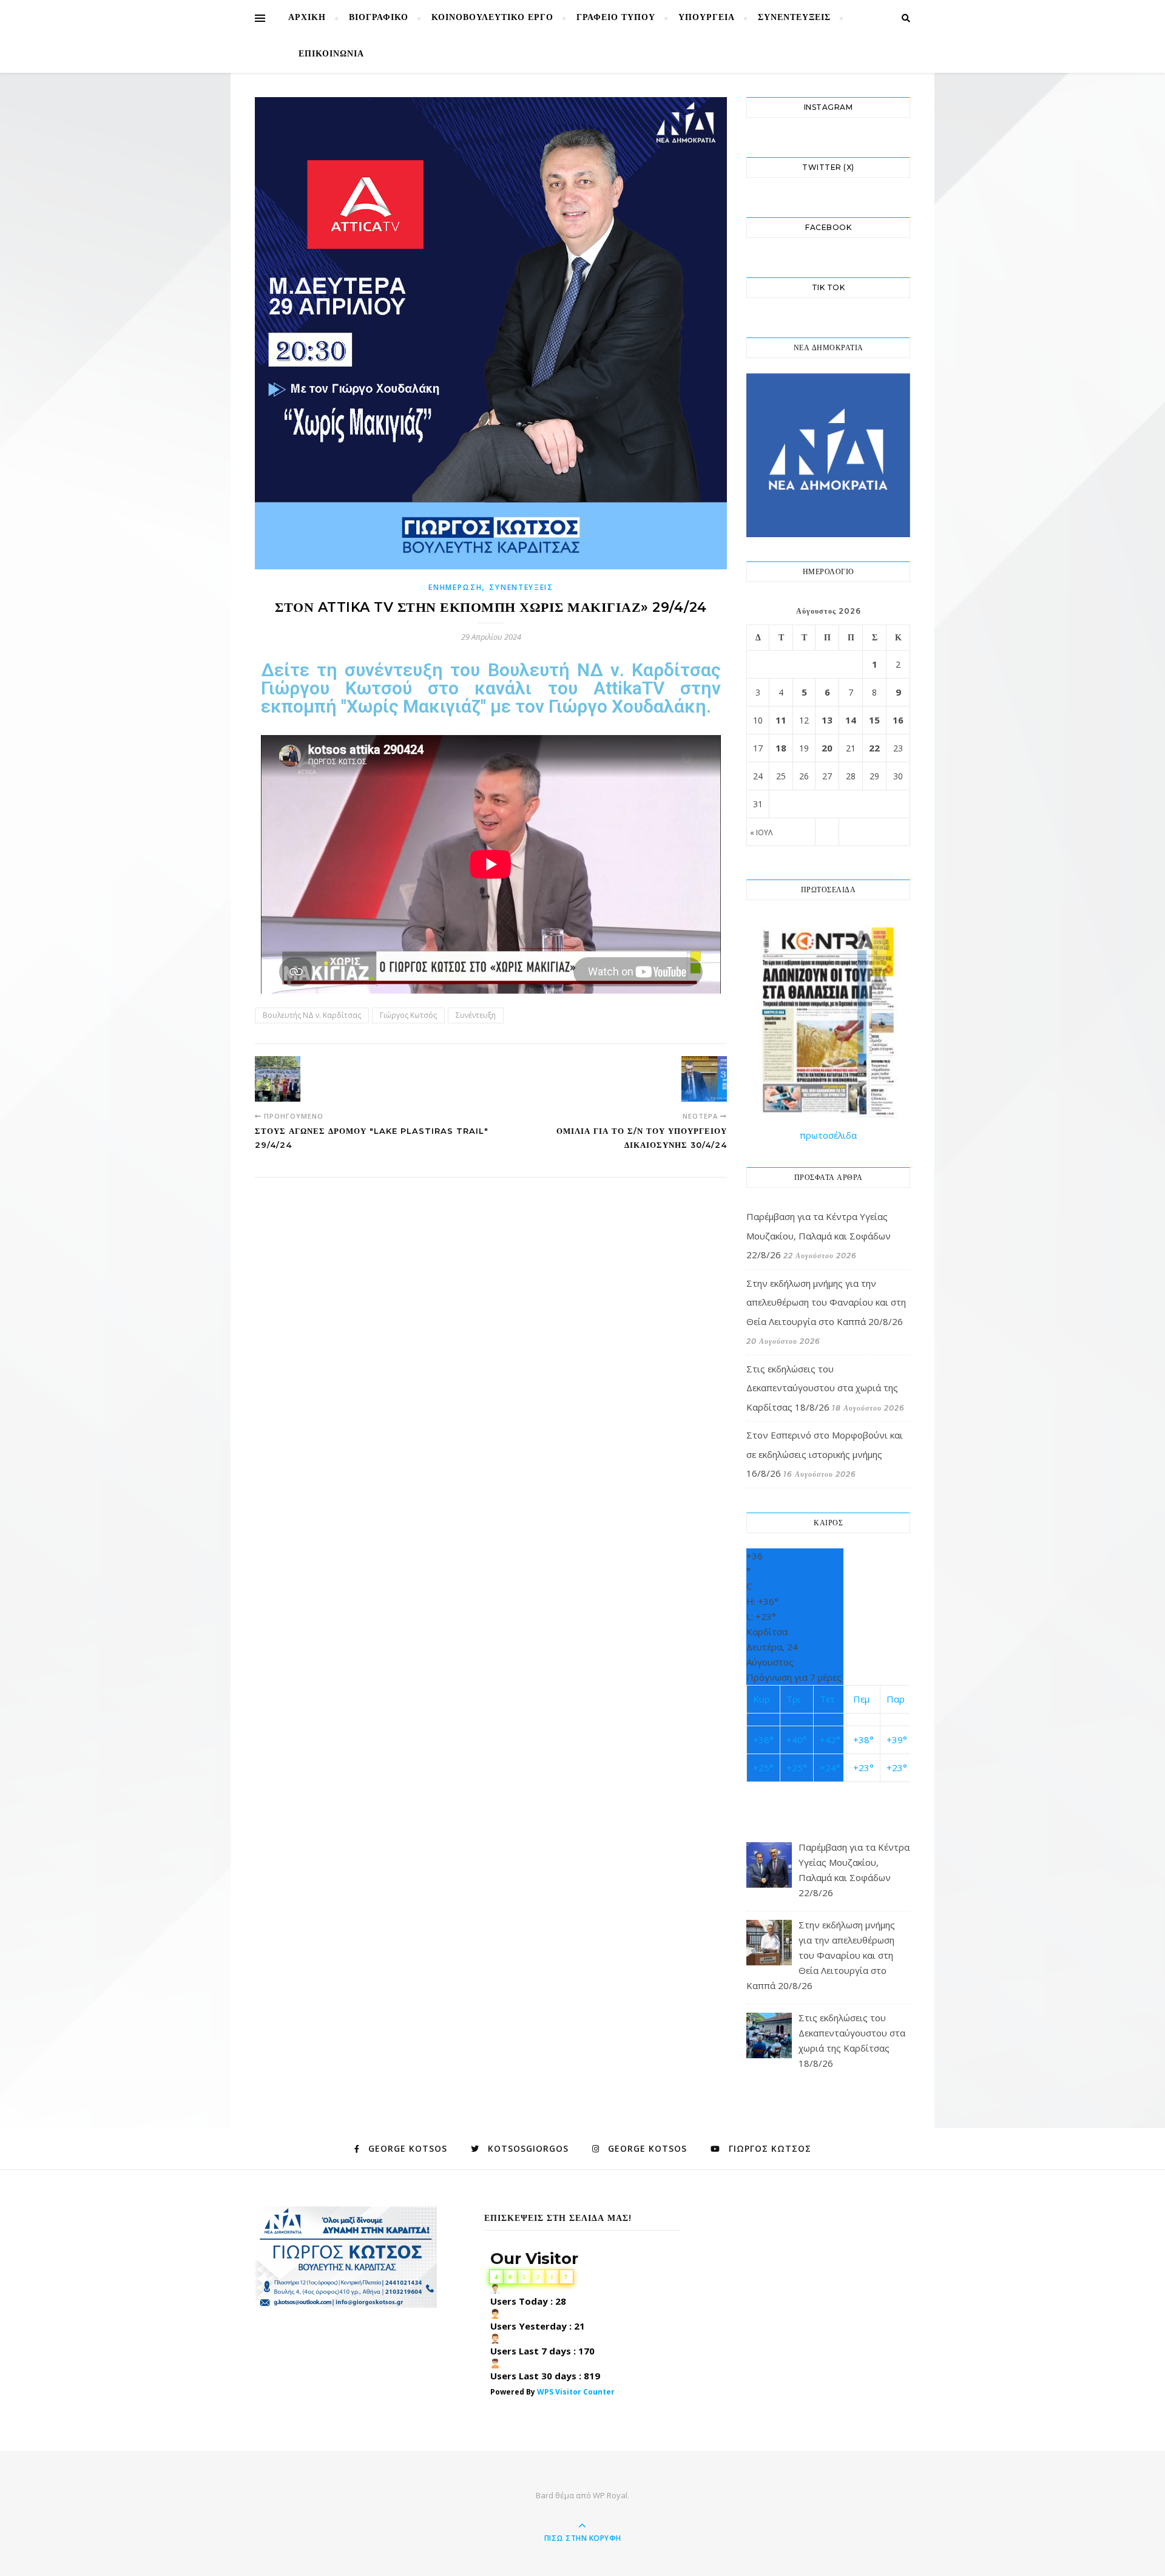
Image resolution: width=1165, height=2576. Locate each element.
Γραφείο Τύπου (616, 18)
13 (827, 720)
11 (781, 720)
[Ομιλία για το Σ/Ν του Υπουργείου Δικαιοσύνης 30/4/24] (704, 1079)
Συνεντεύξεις (794, 18)
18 (781, 748)
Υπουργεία (707, 18)
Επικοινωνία (331, 54)
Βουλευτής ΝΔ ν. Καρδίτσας (312, 1015)
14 (851, 720)
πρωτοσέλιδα (828, 1135)
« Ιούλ (761, 832)
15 (874, 720)
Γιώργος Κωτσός (408, 1015)
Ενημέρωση (455, 587)
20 (827, 748)
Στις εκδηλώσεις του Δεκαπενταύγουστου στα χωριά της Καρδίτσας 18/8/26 (822, 1388)
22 (874, 748)
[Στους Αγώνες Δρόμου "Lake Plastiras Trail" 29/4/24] (278, 1079)
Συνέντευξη (476, 1015)
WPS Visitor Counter (576, 2392)
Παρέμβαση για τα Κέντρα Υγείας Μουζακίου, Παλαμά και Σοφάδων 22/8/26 (819, 1235)
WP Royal (610, 2495)
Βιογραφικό (379, 18)
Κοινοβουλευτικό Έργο (492, 18)
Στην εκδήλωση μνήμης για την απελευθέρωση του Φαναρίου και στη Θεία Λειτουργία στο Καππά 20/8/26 (826, 1302)
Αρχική (307, 18)
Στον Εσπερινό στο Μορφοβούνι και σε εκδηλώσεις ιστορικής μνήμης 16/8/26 (825, 1454)
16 (898, 720)
